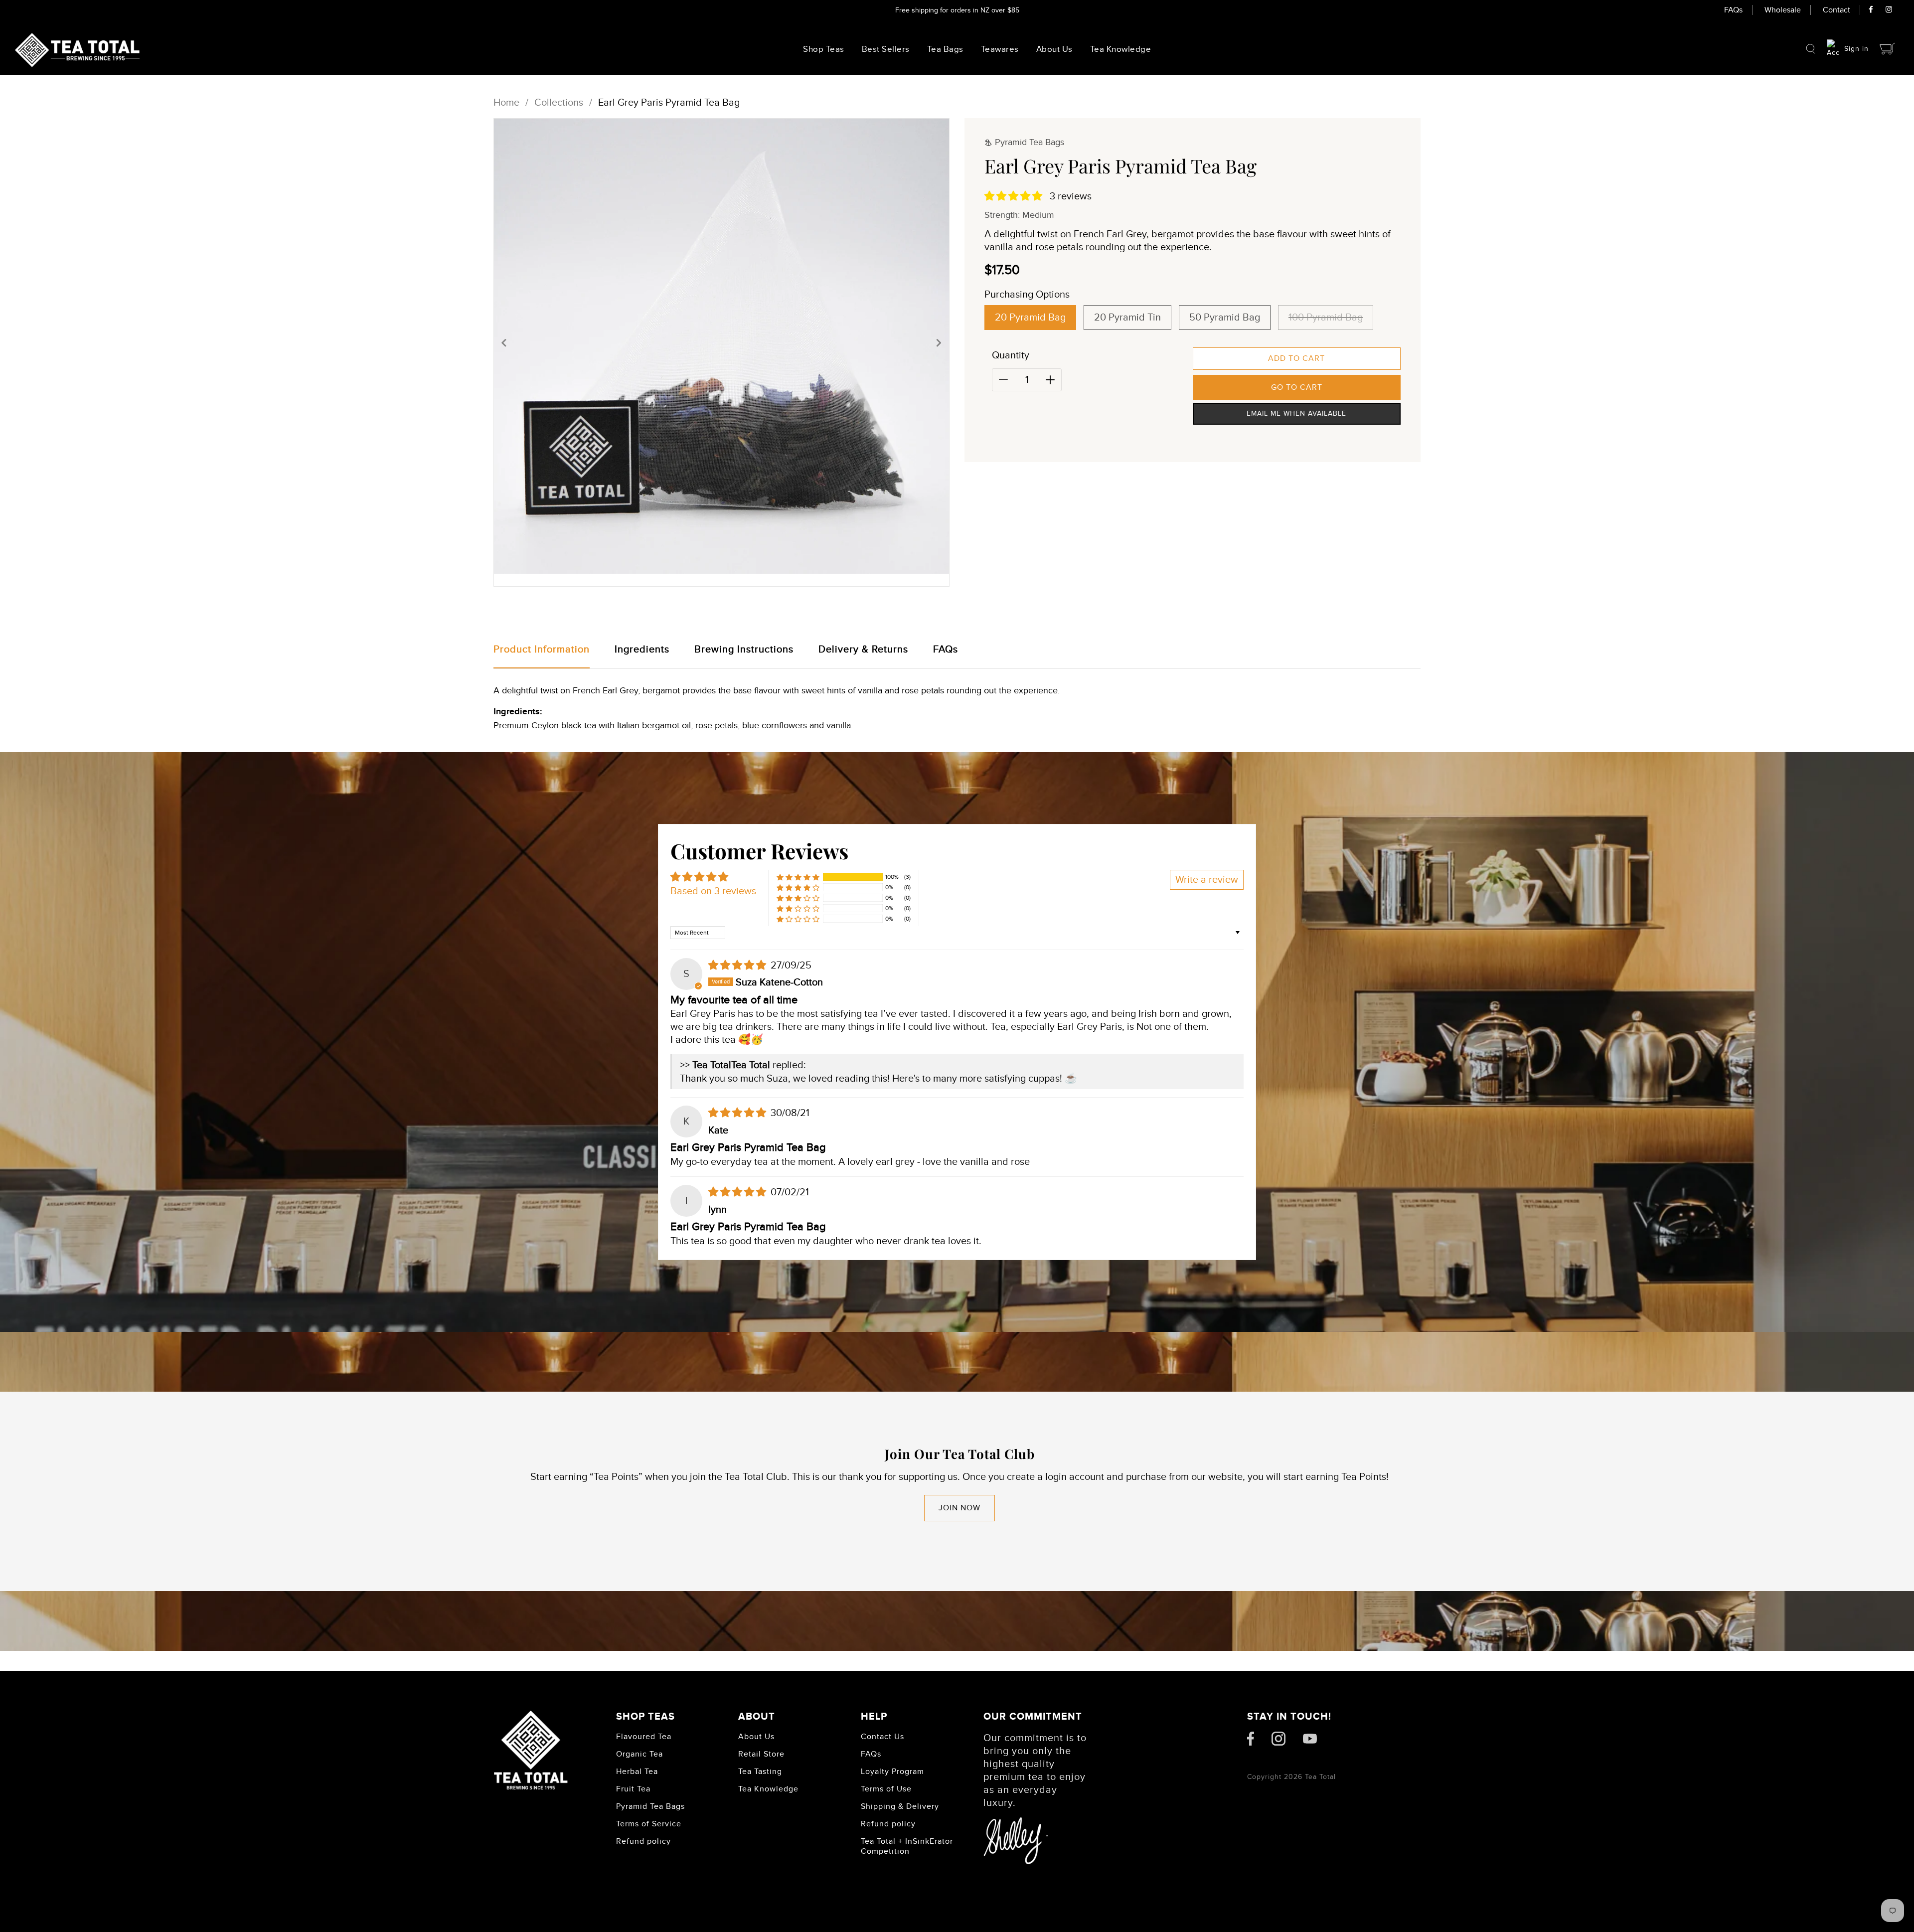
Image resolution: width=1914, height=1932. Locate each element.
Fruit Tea (633, 1789)
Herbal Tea (637, 1771)
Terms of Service (649, 1824)
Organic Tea (639, 1754)
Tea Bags (945, 49)
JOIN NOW (959, 1508)
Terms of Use (886, 1789)
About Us (1054, 49)
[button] (504, 342)
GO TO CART (1297, 387)
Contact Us (882, 1737)
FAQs (1733, 10)
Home (506, 103)
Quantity (1011, 355)
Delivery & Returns (863, 649)
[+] (1050, 380)
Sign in (1856, 49)
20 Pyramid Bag (1030, 318)
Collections (559, 103)
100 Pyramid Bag (1326, 318)
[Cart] (1888, 49)
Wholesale (1783, 10)
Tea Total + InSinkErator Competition (907, 1846)
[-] (1003, 380)
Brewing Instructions (744, 649)
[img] (738, 966)
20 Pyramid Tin (1127, 318)
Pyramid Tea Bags (650, 1806)
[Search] (1811, 49)
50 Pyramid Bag (1225, 318)
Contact (1836, 10)
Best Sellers (886, 49)
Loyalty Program (892, 1771)
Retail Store (761, 1754)
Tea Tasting (760, 1771)
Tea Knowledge (768, 1789)
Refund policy (643, 1841)
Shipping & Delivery (900, 1806)
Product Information (542, 649)
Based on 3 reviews (713, 891)
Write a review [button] (1207, 880)
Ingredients (642, 649)
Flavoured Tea (644, 1737)
